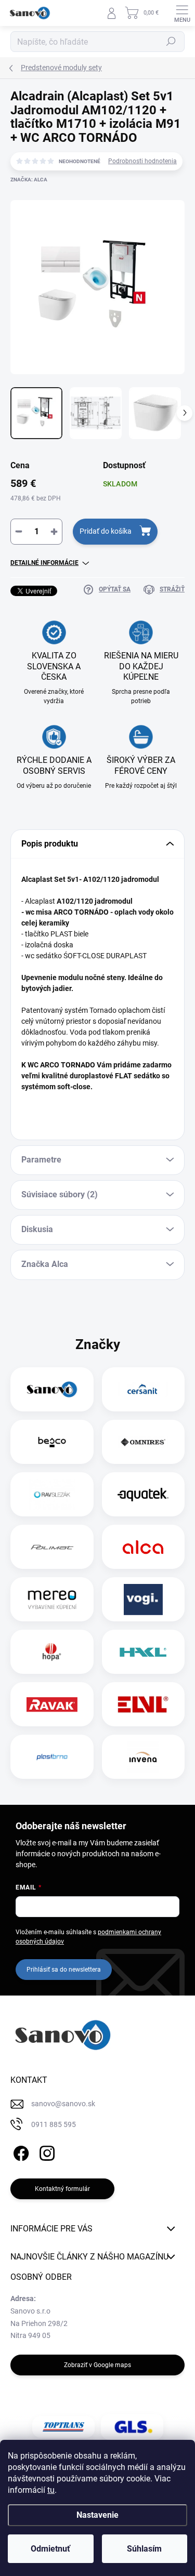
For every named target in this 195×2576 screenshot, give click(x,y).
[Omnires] (143, 1442)
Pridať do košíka (106, 531)
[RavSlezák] (52, 1495)
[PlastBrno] (52, 1757)
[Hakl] (143, 1652)
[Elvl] (143, 1705)
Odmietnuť (50, 2549)
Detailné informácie (44, 563)
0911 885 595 (54, 2124)
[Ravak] (52, 1705)
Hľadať (171, 42)
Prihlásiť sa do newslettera (64, 1970)
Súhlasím (144, 2549)
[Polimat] (52, 1547)
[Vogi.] (143, 1600)
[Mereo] (52, 1600)
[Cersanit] (143, 1390)
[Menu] (182, 13)
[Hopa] (52, 1652)
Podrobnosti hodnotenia (142, 161)
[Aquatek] (143, 1495)
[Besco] (52, 1442)
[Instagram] (45, 2152)
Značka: (29, 180)
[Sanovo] (52, 1390)
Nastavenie (97, 2515)
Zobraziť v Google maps (97, 2365)
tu (51, 2490)
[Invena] (143, 1757)
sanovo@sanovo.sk (63, 2104)
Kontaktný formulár (62, 2189)
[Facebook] (19, 2152)
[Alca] (143, 1547)
